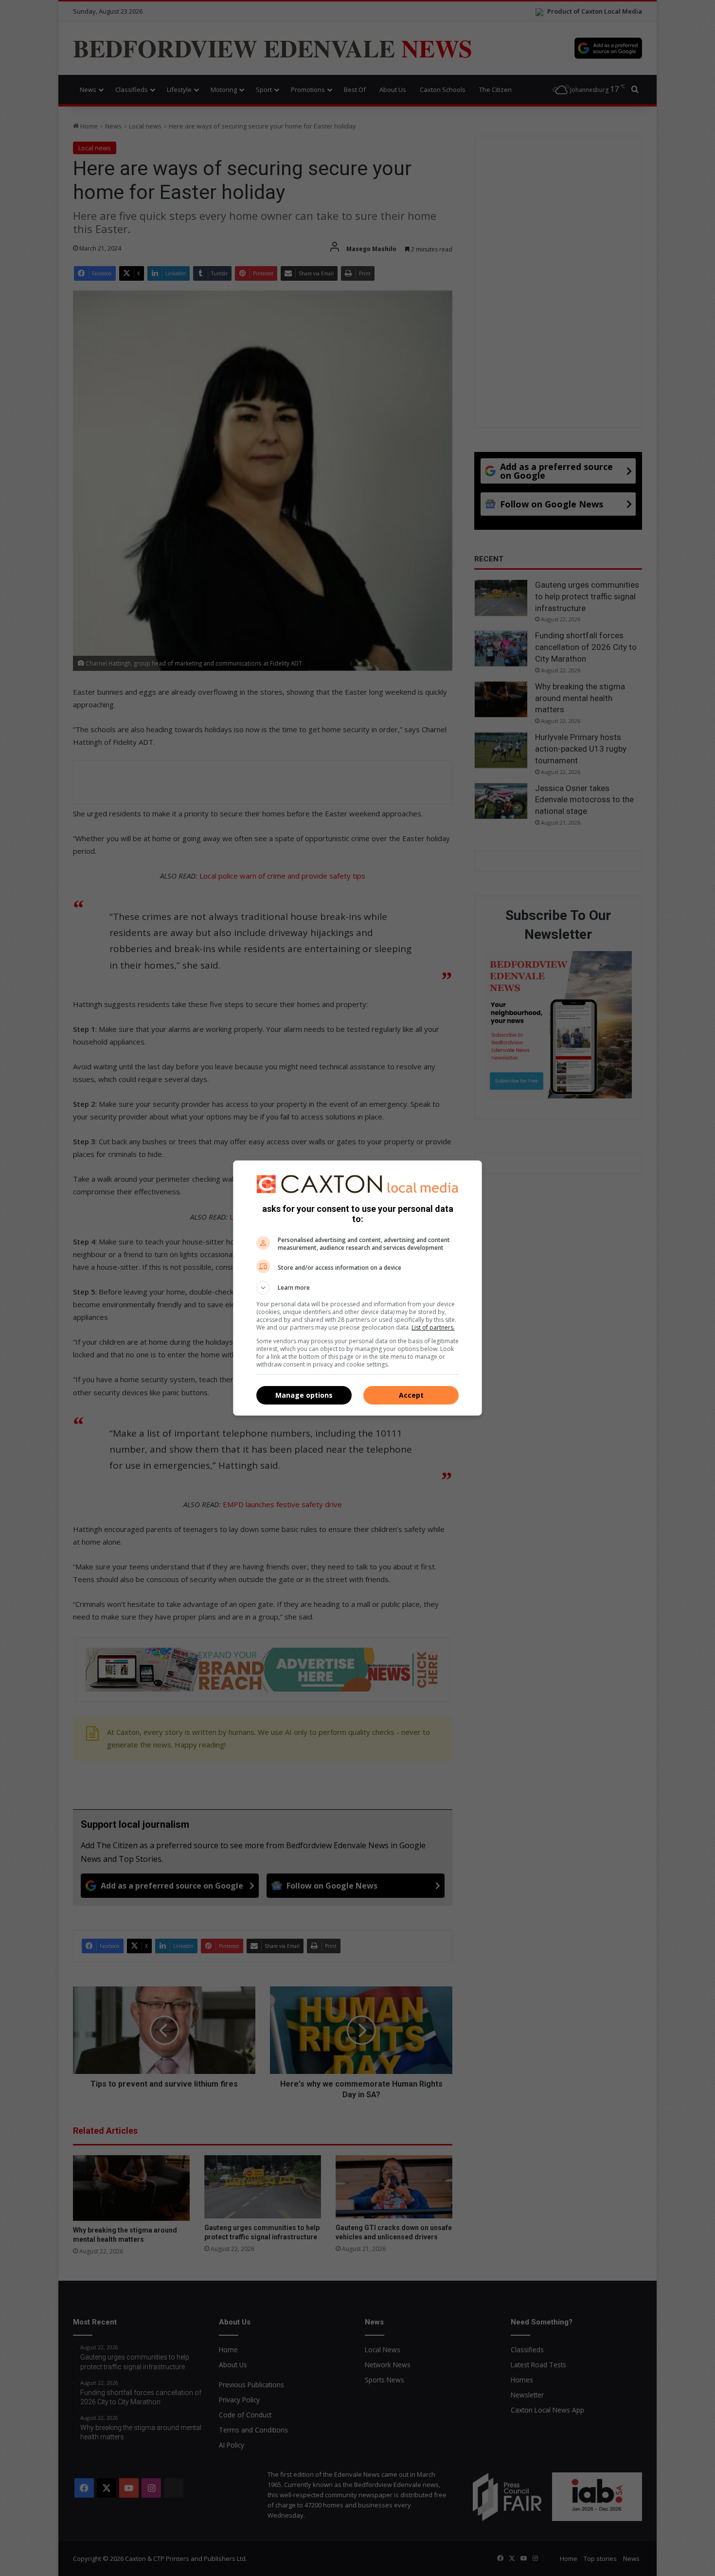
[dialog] (357, 1288)
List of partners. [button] (433, 1327)
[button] (357, 1288)
